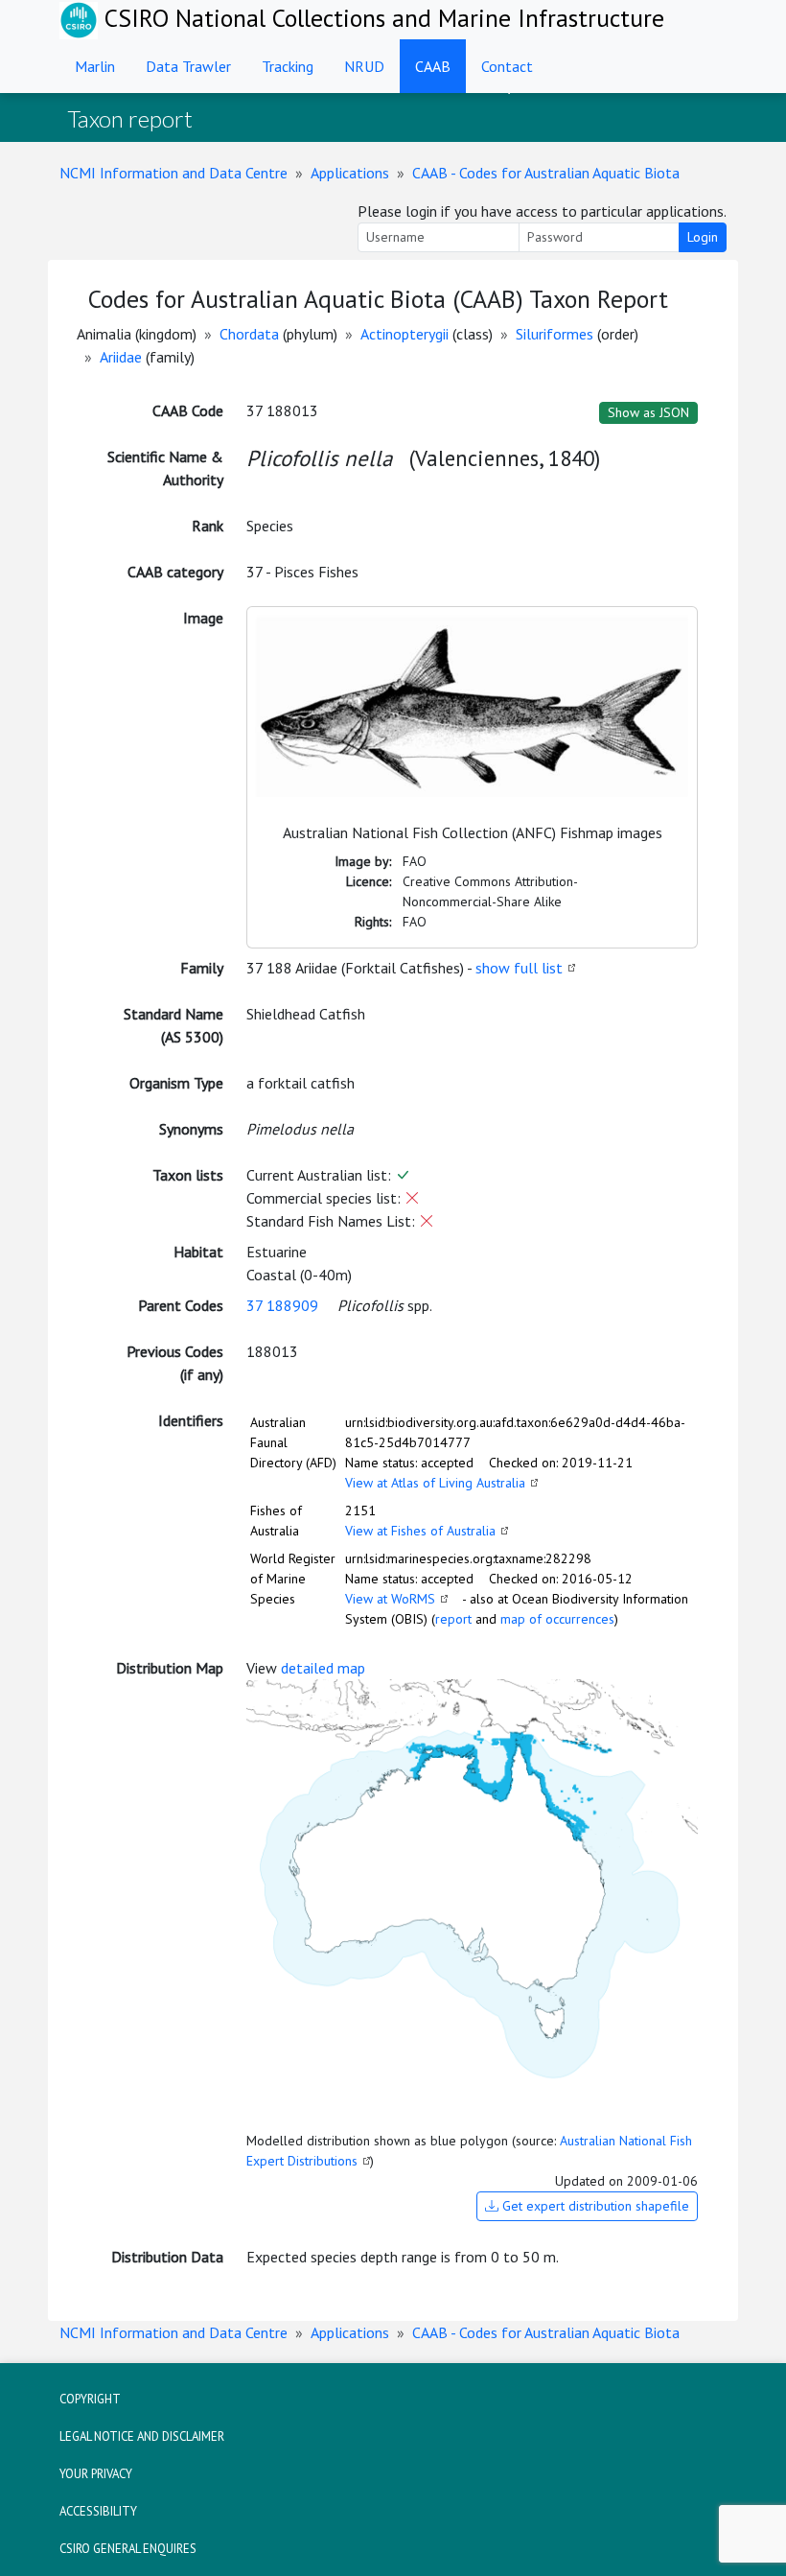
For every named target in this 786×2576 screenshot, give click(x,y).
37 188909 (282, 1305)
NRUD (364, 66)
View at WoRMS (390, 1599)
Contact (507, 66)
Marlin (95, 66)
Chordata (249, 334)
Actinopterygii (405, 334)
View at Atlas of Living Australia (435, 1483)
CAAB (433, 66)
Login (703, 237)
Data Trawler (188, 66)
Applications (350, 173)
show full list (519, 968)
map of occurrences (557, 1619)
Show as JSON (648, 412)
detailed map (323, 1668)
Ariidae (121, 357)
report (453, 1619)
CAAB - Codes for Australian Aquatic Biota (546, 173)
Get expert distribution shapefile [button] (594, 2206)
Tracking (288, 66)
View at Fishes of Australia (420, 1531)
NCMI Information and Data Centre (173, 173)
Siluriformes (555, 334)
